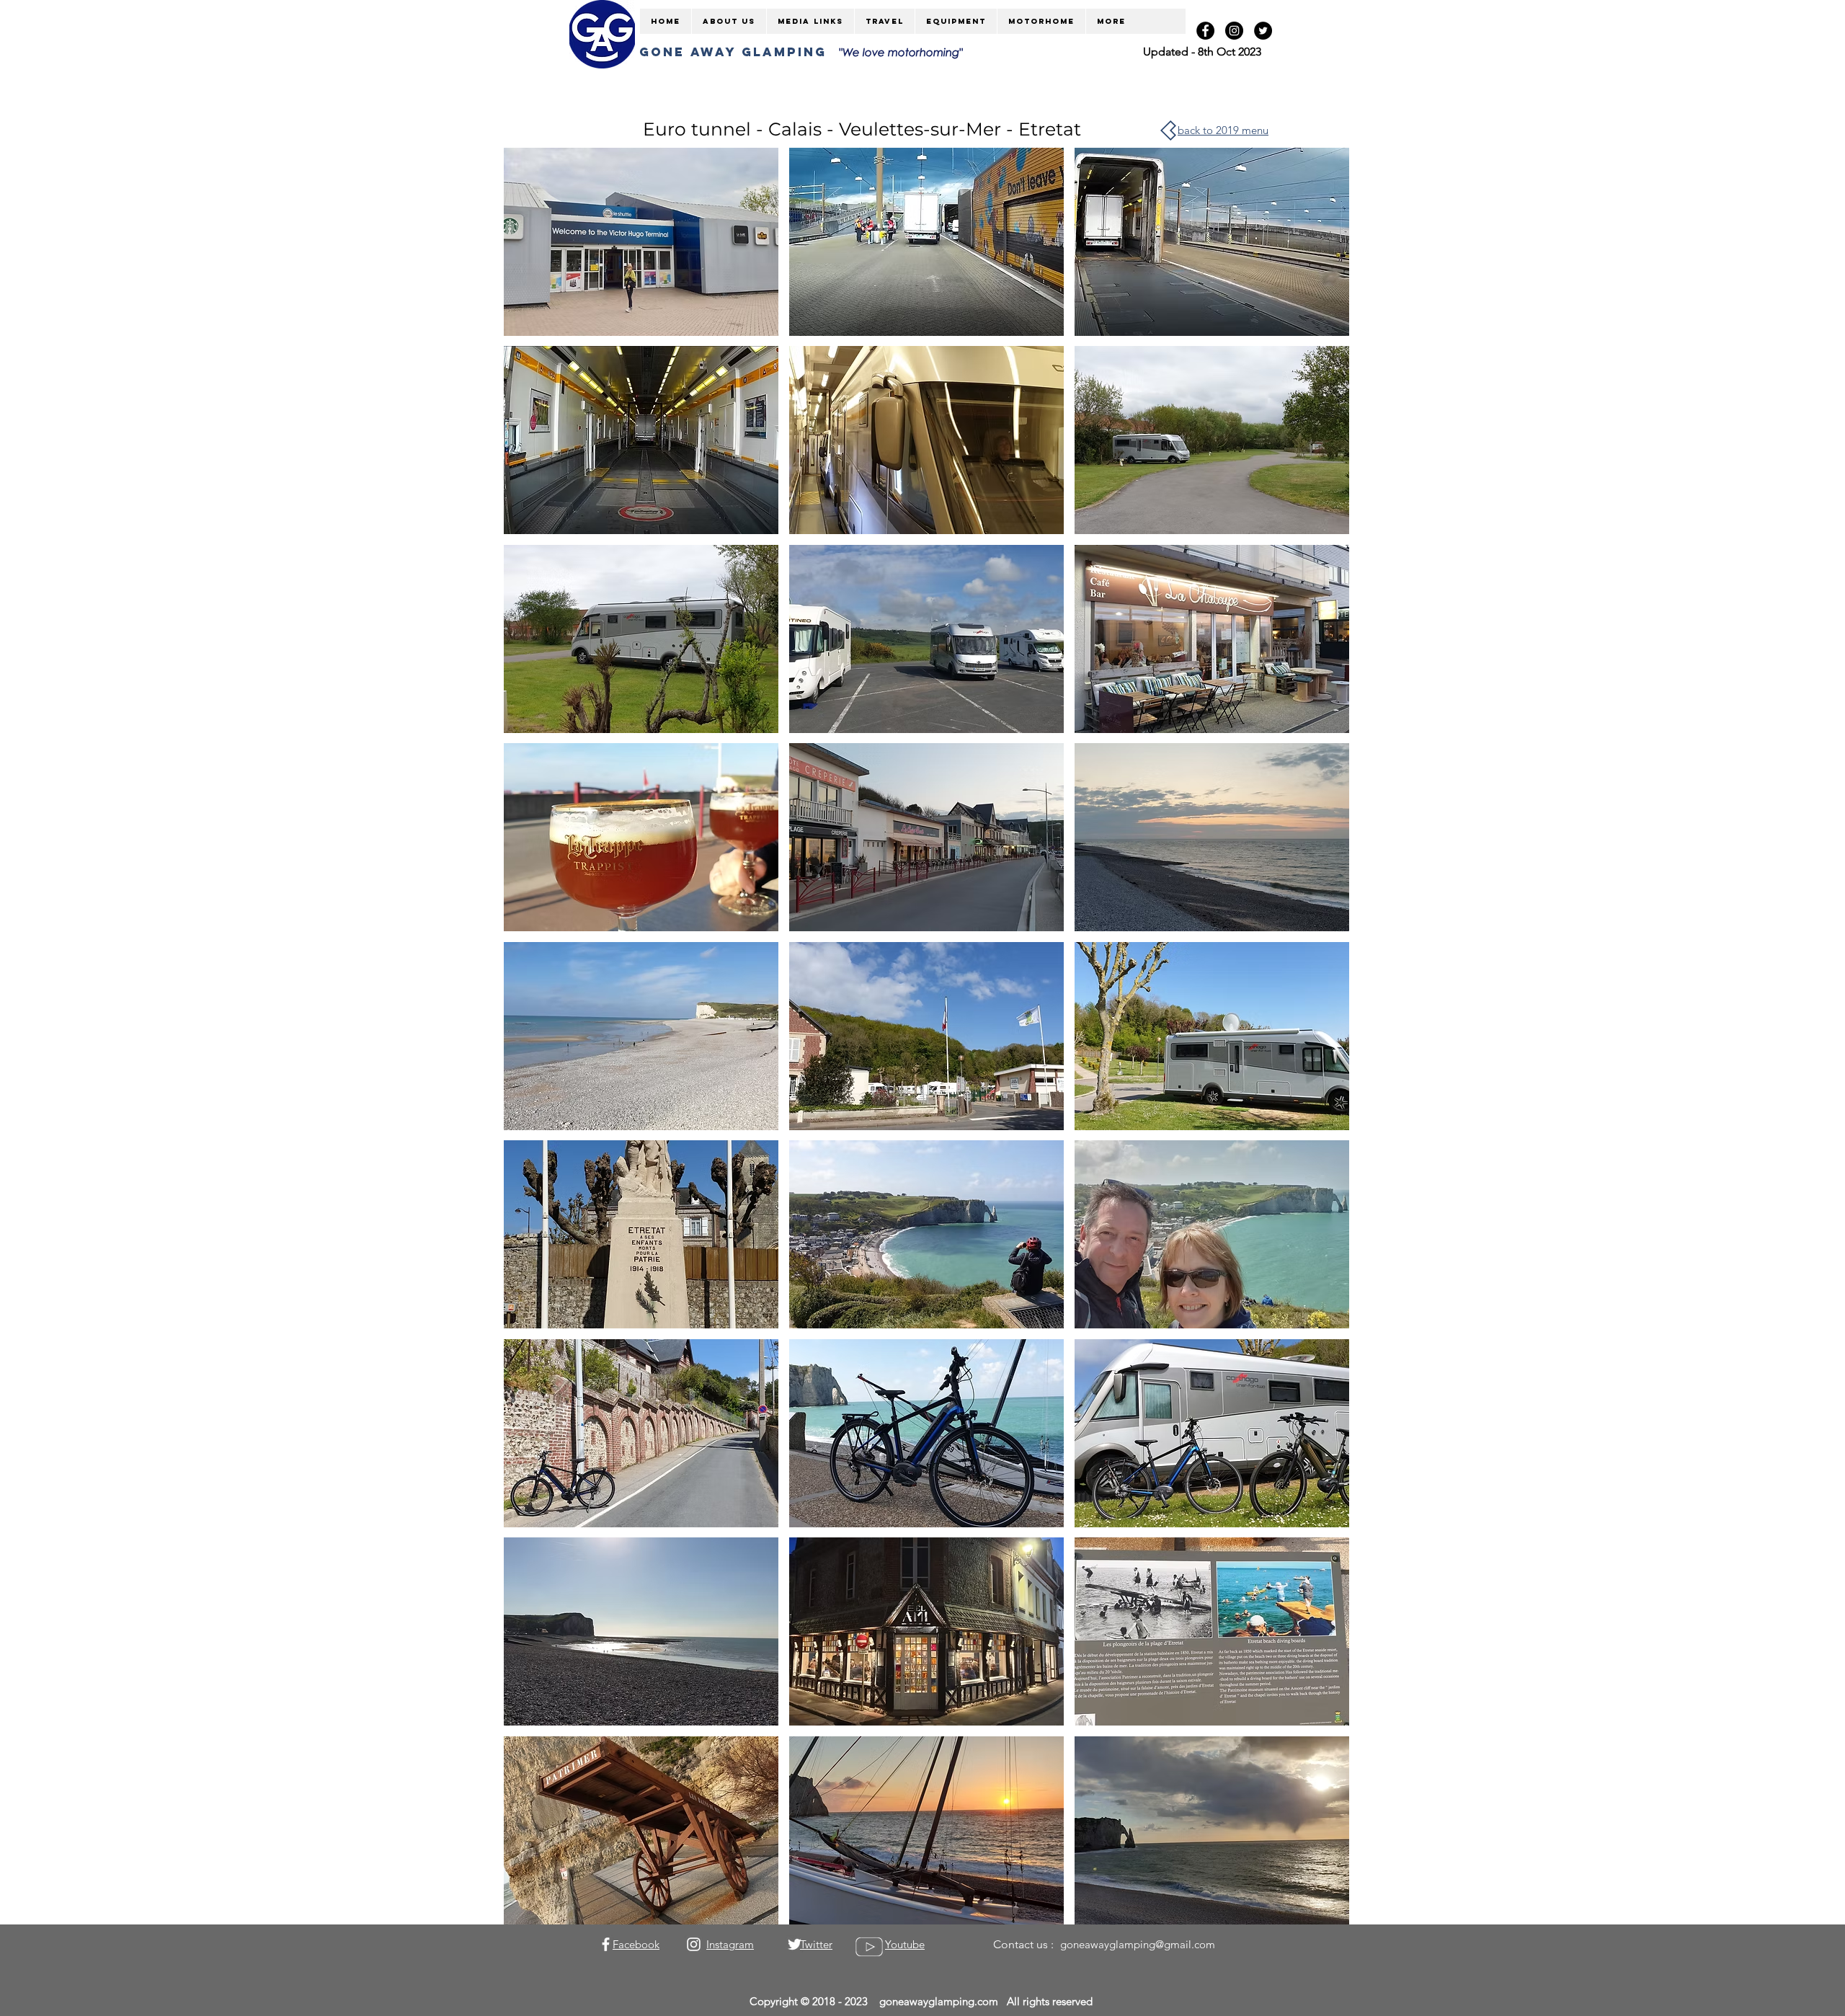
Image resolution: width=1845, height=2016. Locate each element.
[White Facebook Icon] (606, 1944)
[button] (641, 242)
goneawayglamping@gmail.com (1138, 1944)
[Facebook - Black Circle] (1205, 31)
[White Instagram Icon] (694, 1944)
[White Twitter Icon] (795, 1944)
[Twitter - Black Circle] (1263, 31)
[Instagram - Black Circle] (1234, 31)
